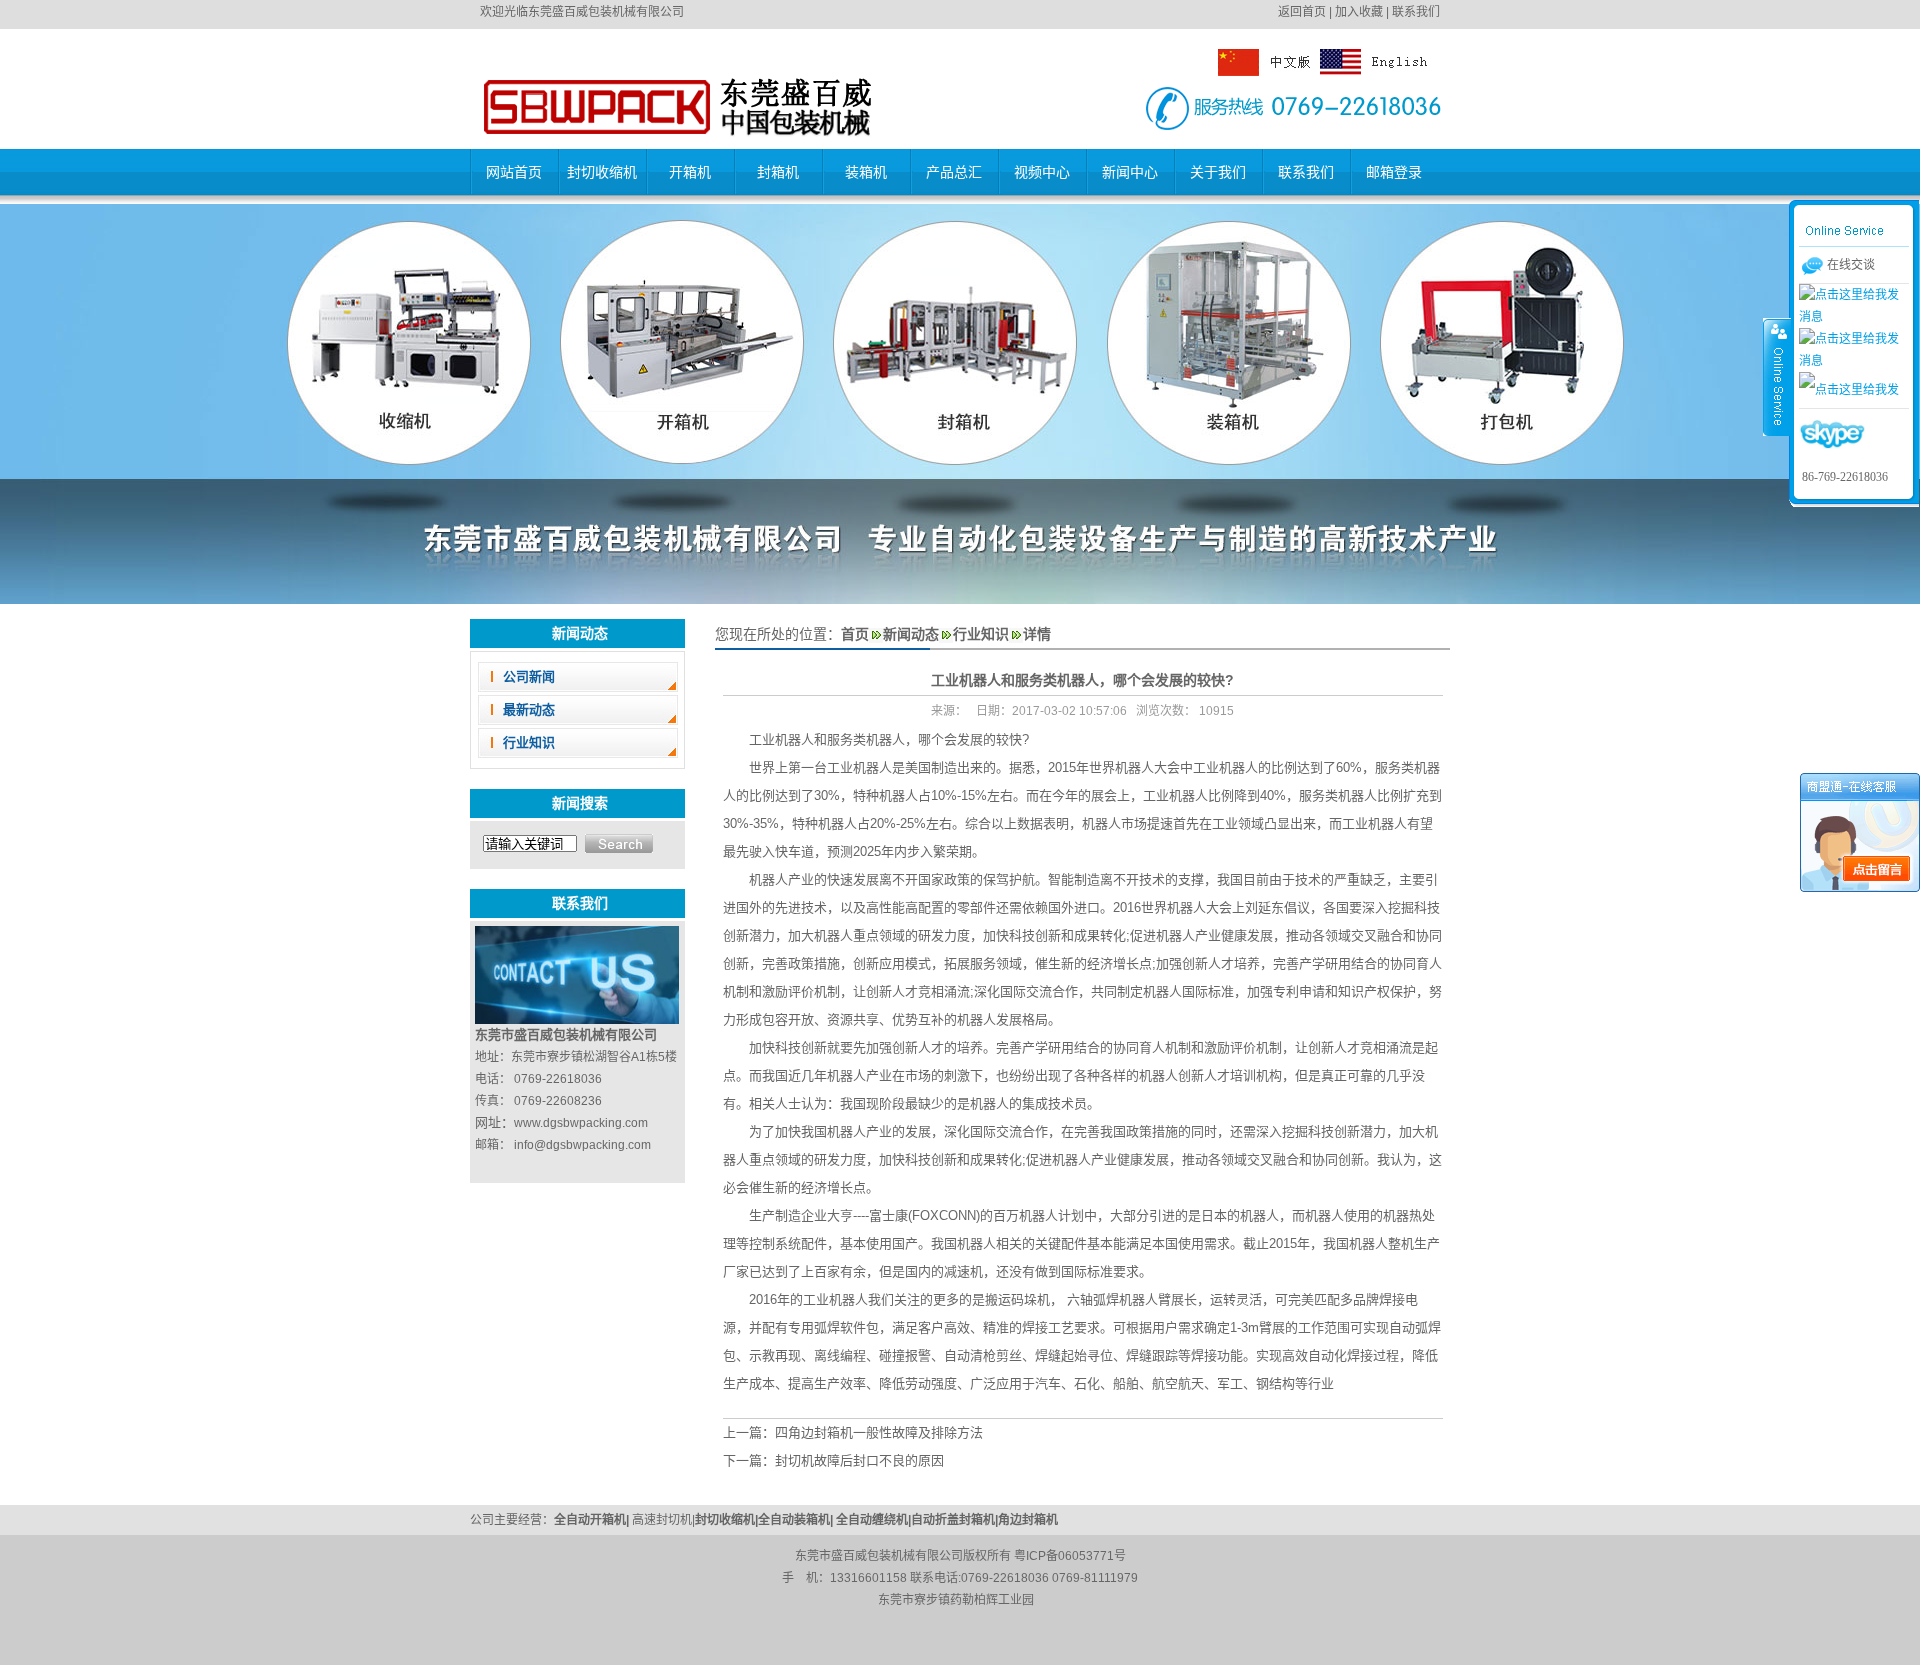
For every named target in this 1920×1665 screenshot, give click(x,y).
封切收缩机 (602, 172)
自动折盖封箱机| (954, 1520)
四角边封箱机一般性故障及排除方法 (879, 1432)
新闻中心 (1130, 172)
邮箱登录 (1394, 172)
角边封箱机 (1028, 1520)
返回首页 (1302, 12)
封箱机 (778, 172)
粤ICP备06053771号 (1070, 1556)
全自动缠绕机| (873, 1520)
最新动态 (529, 709)
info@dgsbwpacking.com (582, 1145)
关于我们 (1218, 172)
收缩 (1777, 377)
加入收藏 (1359, 12)
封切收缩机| (726, 1520)
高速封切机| (663, 1520)
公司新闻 (529, 676)
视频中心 (1042, 172)
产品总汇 (954, 172)
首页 (855, 634)
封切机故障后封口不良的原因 (859, 1460)
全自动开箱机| (593, 1520)
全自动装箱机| (797, 1520)
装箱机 (866, 172)
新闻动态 (911, 634)
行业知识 (529, 742)
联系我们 (1416, 12)
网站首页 (514, 172)
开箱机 (690, 172)
